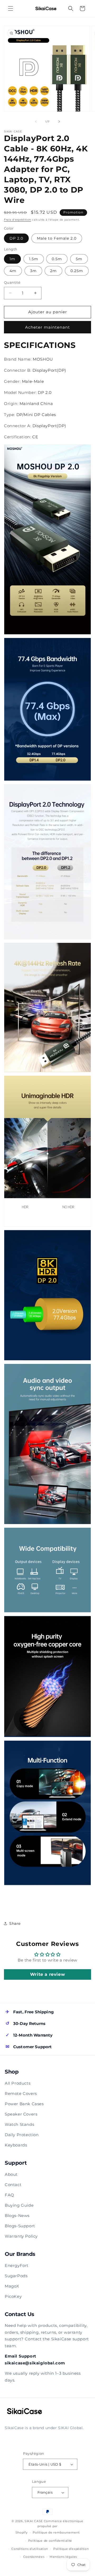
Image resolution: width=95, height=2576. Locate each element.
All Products (18, 2083)
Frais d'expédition (18, 220)
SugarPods (16, 2276)
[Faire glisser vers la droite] (59, 122)
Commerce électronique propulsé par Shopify (49, 2527)
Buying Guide (19, 2205)
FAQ (9, 2195)
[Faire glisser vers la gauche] (36, 122)
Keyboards (16, 2145)
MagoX (12, 2286)
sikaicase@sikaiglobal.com (35, 2363)
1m (12, 259)
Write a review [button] (47, 1974)
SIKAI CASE (34, 2521)
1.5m (34, 259)
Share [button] (15, 1923)
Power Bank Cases (24, 2104)
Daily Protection (22, 2135)
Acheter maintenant (47, 327)
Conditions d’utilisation (30, 2549)
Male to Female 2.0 (57, 238)
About (11, 2174)
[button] (11, 8)
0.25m (77, 271)
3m (33, 271)
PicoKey (13, 2296)
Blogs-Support (20, 2226)
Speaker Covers (21, 2114)
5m (79, 259)
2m (53, 271)
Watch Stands (19, 2124)
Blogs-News (17, 2216)
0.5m (57, 259)
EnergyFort (17, 2265)
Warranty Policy (21, 2236)
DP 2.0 (16, 238)
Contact (13, 2185)
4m (13, 271)
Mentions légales (63, 2557)
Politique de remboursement (56, 2532)
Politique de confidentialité (50, 2541)
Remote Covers (21, 2093)
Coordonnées (34, 2557)
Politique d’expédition (71, 2549)
